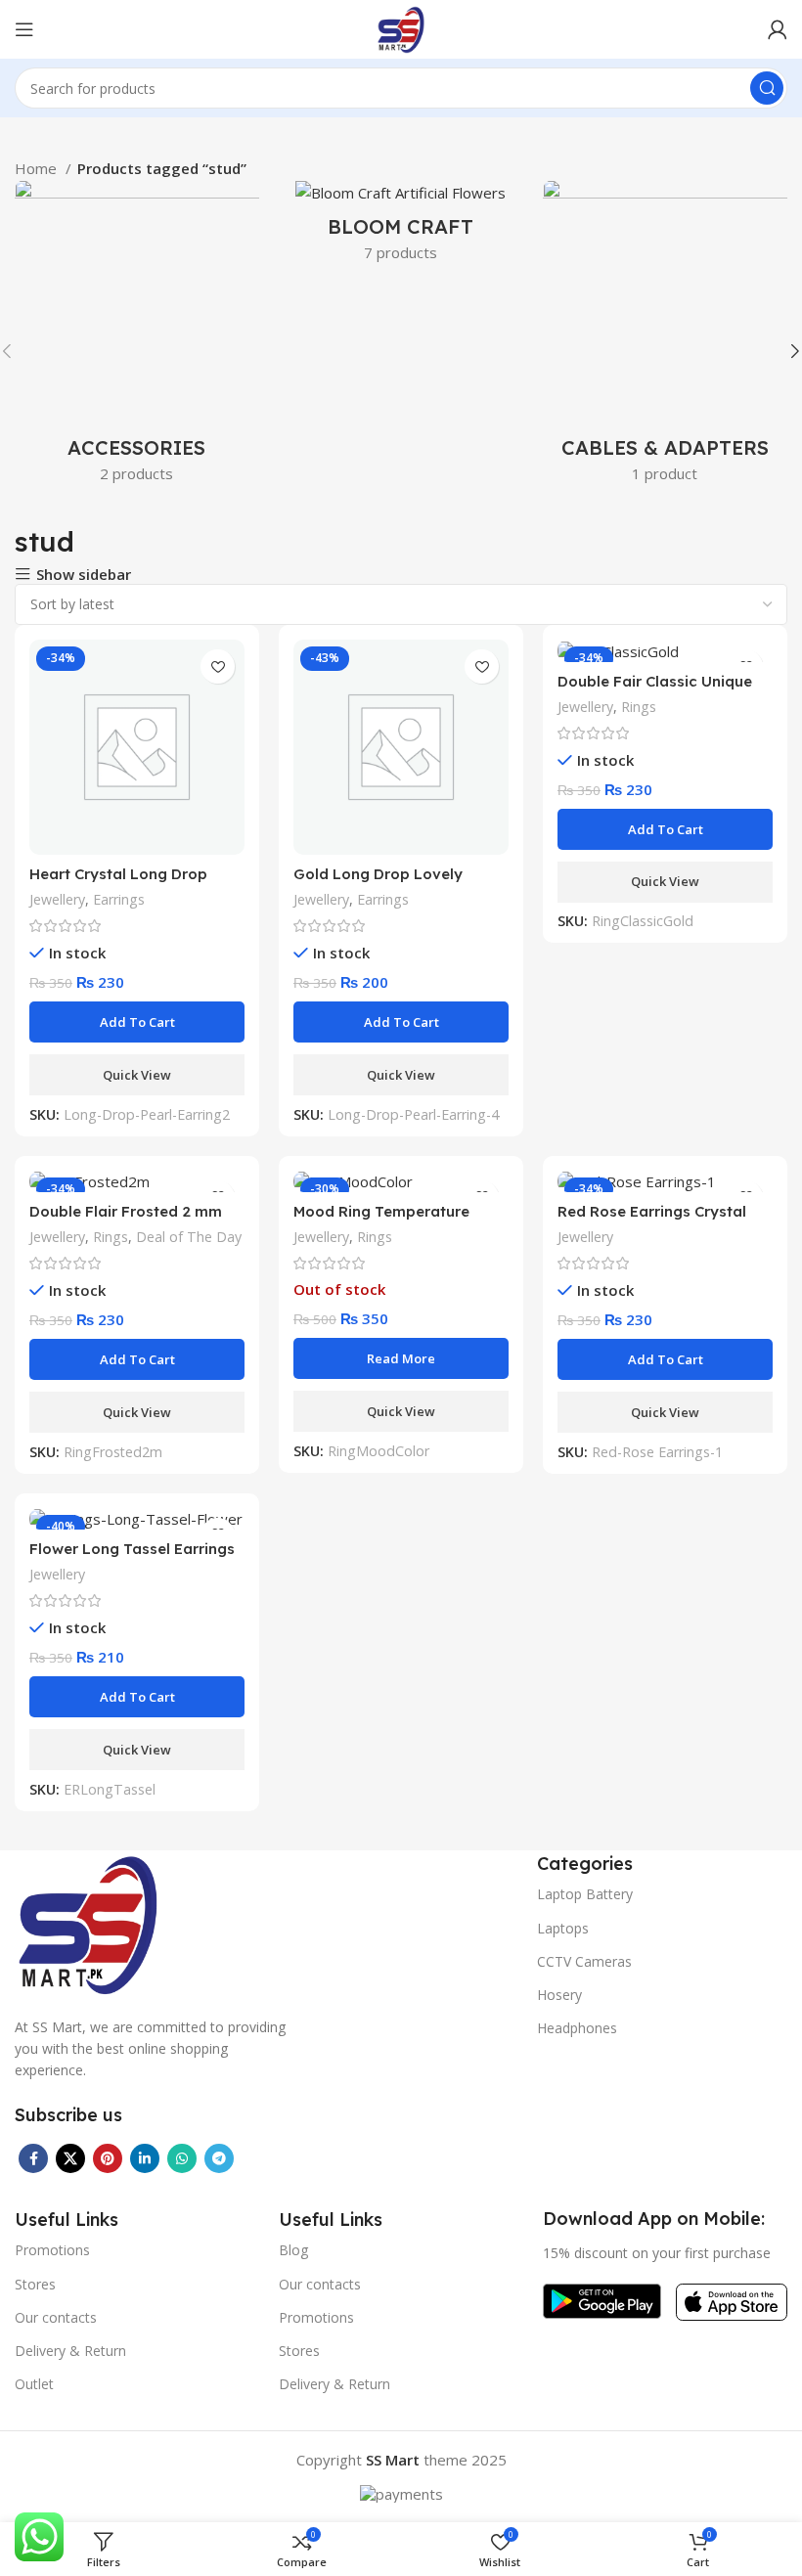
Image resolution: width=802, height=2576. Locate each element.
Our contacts (56, 2317)
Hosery (559, 1995)
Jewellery (57, 899)
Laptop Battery (585, 1894)
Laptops (563, 1928)
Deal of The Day (189, 1237)
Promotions (52, 2250)
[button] (137, 1022)
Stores (35, 2284)
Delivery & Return (70, 2351)
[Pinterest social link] (108, 2158)
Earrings (119, 899)
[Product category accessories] (137, 337)
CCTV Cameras (584, 1961)
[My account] (778, 29)
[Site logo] (401, 27)
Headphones (577, 2028)
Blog (293, 2250)
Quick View (137, 1075)
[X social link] (70, 2158)
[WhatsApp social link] (182, 2158)
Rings (639, 707)
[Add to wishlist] (218, 666)
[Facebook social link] (33, 2158)
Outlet (34, 2384)
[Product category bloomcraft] (401, 227)
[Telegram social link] (219, 2158)
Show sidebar (84, 575)
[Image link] (88, 1922)
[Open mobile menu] (24, 29)
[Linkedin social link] (145, 2158)
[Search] (767, 88)
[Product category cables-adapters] (665, 337)
